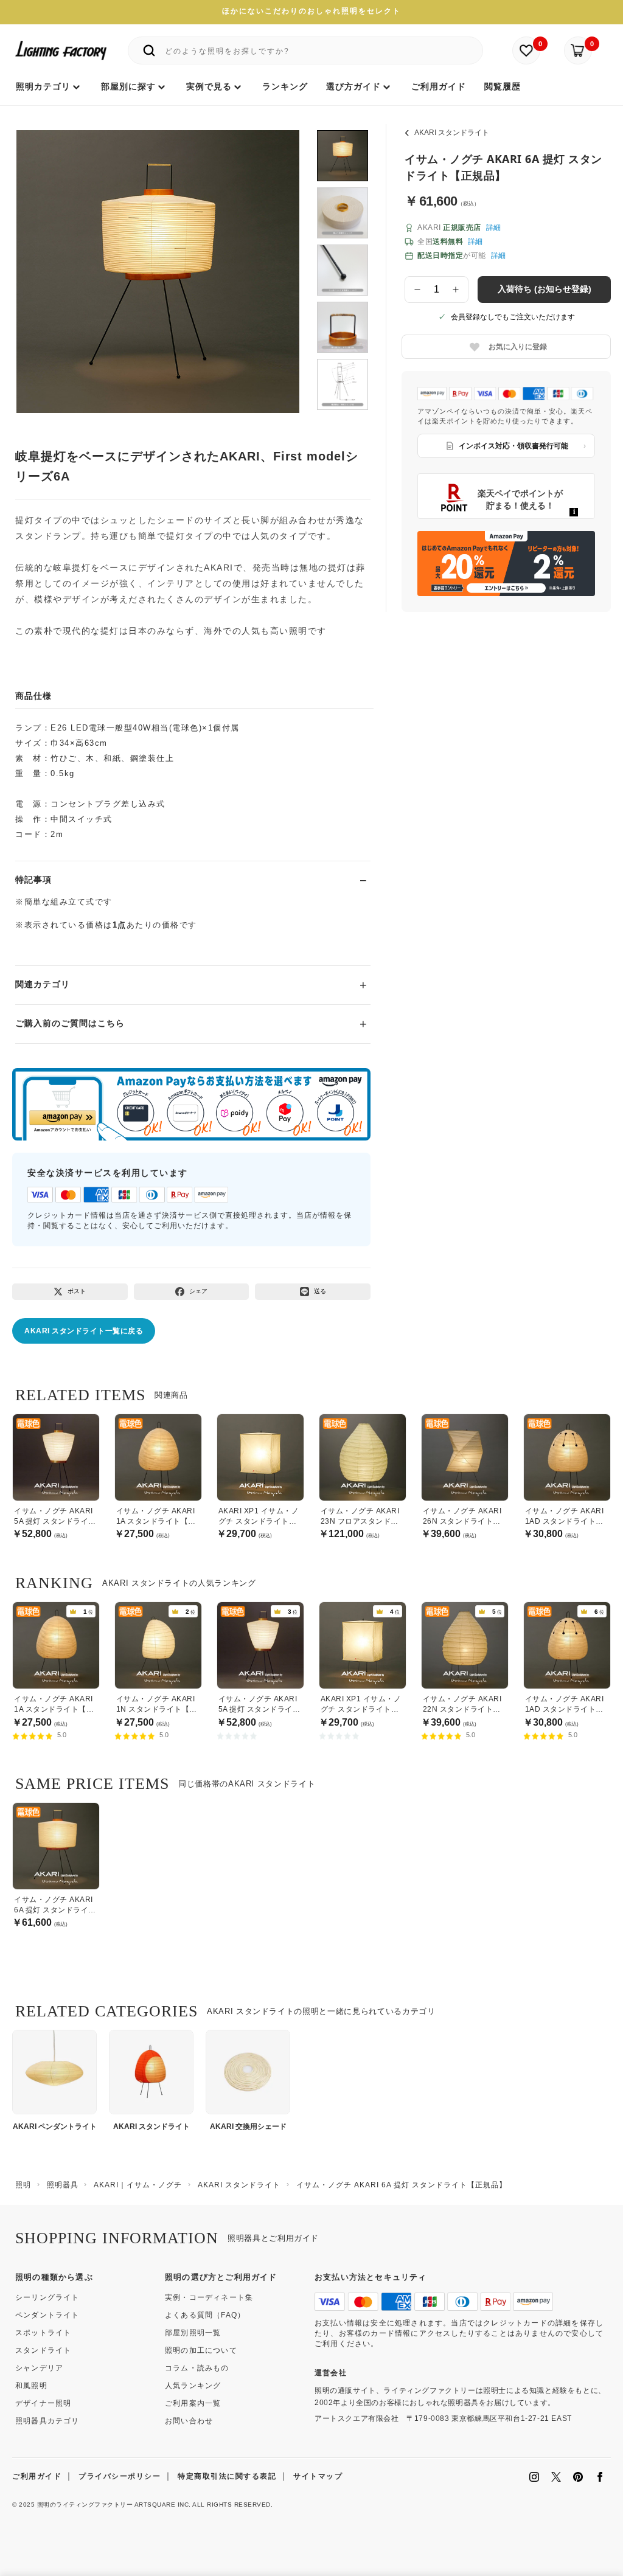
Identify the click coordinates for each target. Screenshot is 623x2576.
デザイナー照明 (43, 2403)
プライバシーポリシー (120, 2476)
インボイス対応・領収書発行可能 (513, 446)
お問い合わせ (189, 2421)
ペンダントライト (47, 2315)
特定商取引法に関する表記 (227, 2476)
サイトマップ (318, 2476)
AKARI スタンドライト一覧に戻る (84, 1331)
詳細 (493, 227)
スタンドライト (43, 2350)
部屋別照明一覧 (193, 2333)
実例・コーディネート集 (209, 2297)
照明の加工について (201, 2350)
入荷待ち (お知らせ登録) (545, 289)
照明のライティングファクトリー (85, 2505)
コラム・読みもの (197, 2368)
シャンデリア (39, 2368)
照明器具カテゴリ (47, 2421)
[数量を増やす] (456, 290)
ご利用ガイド (37, 2476)
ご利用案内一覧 (193, 2403)
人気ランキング (193, 2386)
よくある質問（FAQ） (205, 2315)
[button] (41, 259)
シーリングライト (47, 2297)
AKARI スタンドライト (452, 133)
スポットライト (43, 2333)
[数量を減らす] (417, 290)
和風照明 (31, 2386)
